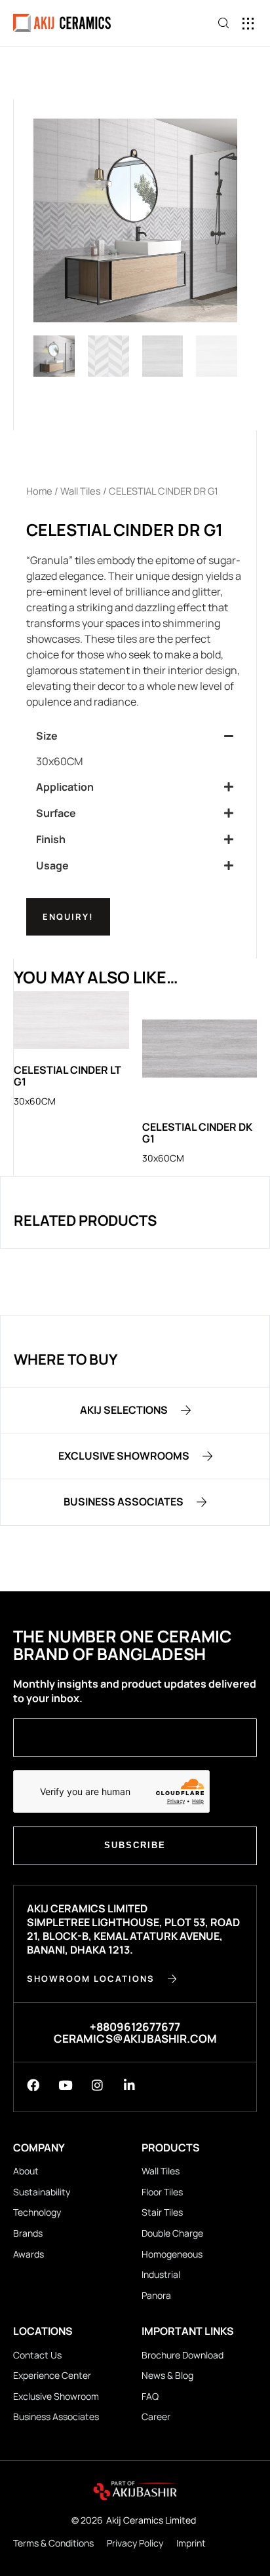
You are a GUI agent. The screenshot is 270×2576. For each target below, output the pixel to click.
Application (65, 787)
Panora (156, 2295)
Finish (51, 839)
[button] (249, 23)
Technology (37, 2212)
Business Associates (56, 2416)
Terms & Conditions (53, 2543)
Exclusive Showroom (56, 2396)
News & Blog (167, 2375)
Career (156, 2416)
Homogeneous (172, 2254)
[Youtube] (65, 2085)
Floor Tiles (162, 2192)
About (26, 2171)
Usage (52, 865)
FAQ (150, 2396)
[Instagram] (97, 2085)
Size (47, 736)
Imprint (191, 2543)
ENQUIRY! (68, 917)
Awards (29, 2254)
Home (39, 491)
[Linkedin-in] (129, 2085)
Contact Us (37, 2355)
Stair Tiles (162, 2212)
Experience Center (52, 2375)
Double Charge (172, 2233)
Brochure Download (183, 2355)
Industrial (161, 2274)
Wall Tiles (81, 491)
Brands (28, 2233)
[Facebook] (33, 2085)
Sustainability (42, 2192)
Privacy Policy (135, 2543)
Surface (56, 813)
